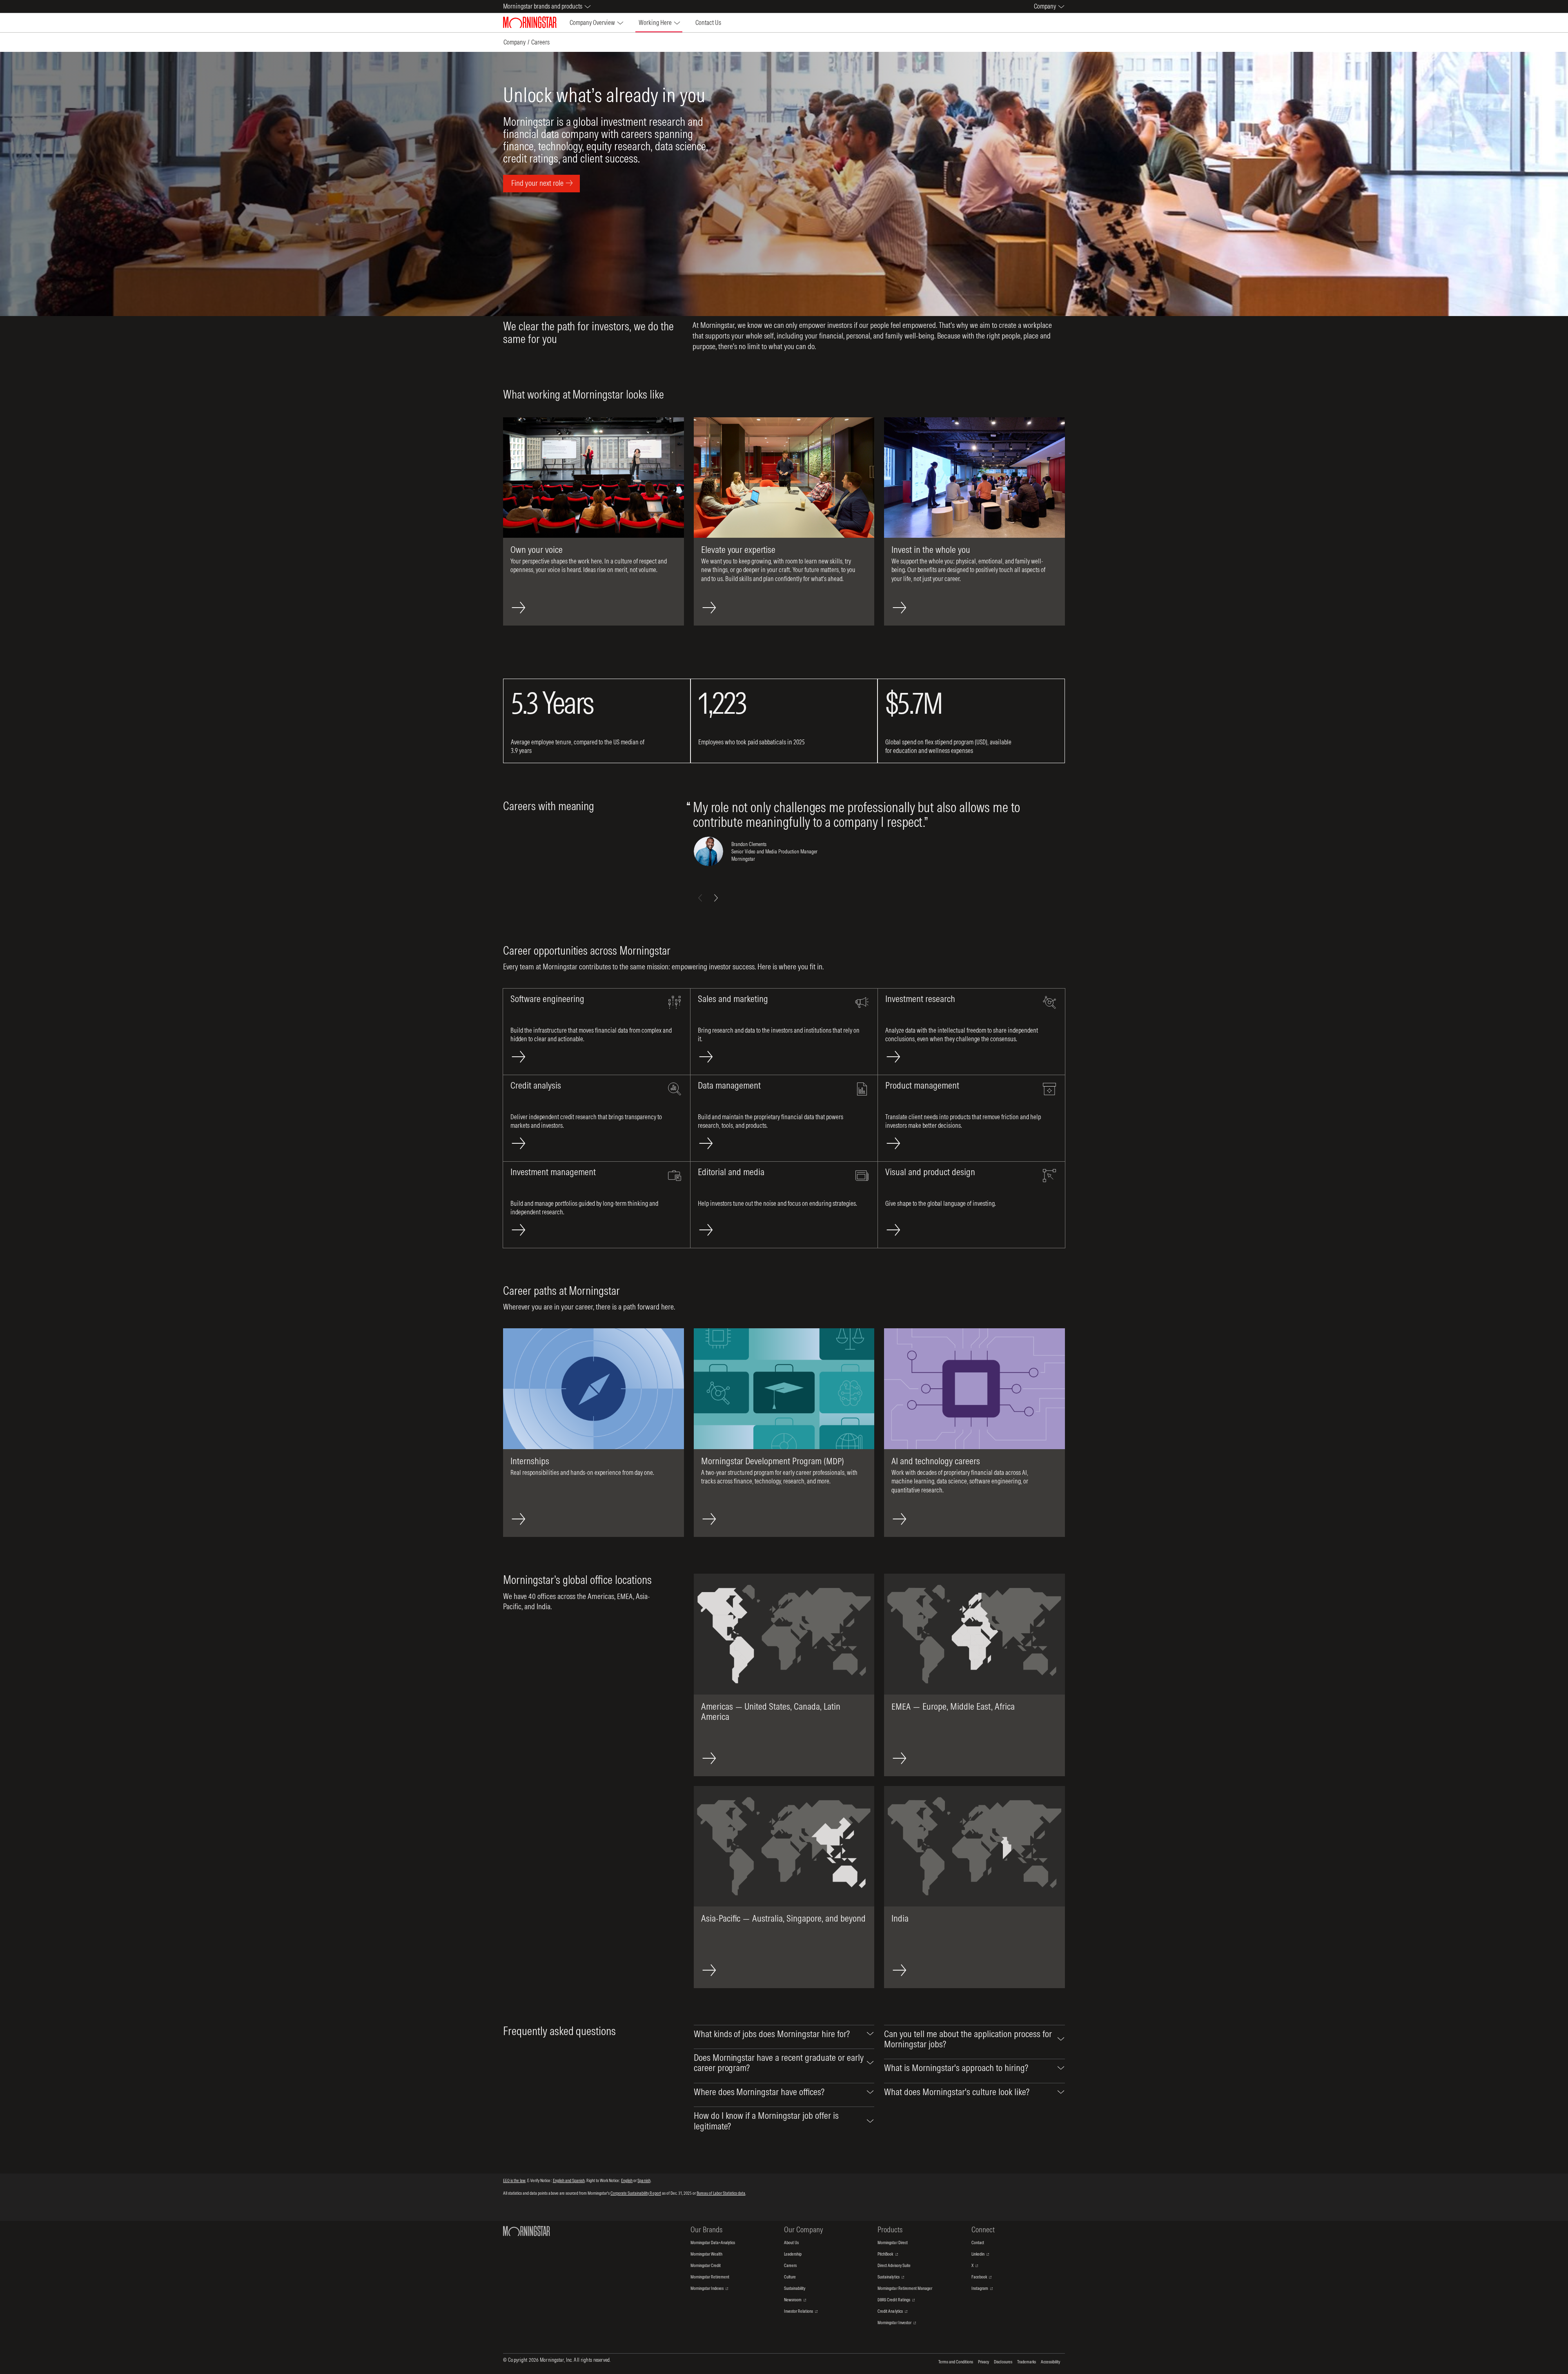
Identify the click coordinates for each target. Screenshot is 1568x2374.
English (627, 2180)
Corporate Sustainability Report (636, 2193)
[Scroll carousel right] (716, 898)
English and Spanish (569, 2180)
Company (514, 42)
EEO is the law (514, 2180)
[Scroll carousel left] (700, 898)
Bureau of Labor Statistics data (721, 2193)
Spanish (644, 2180)
